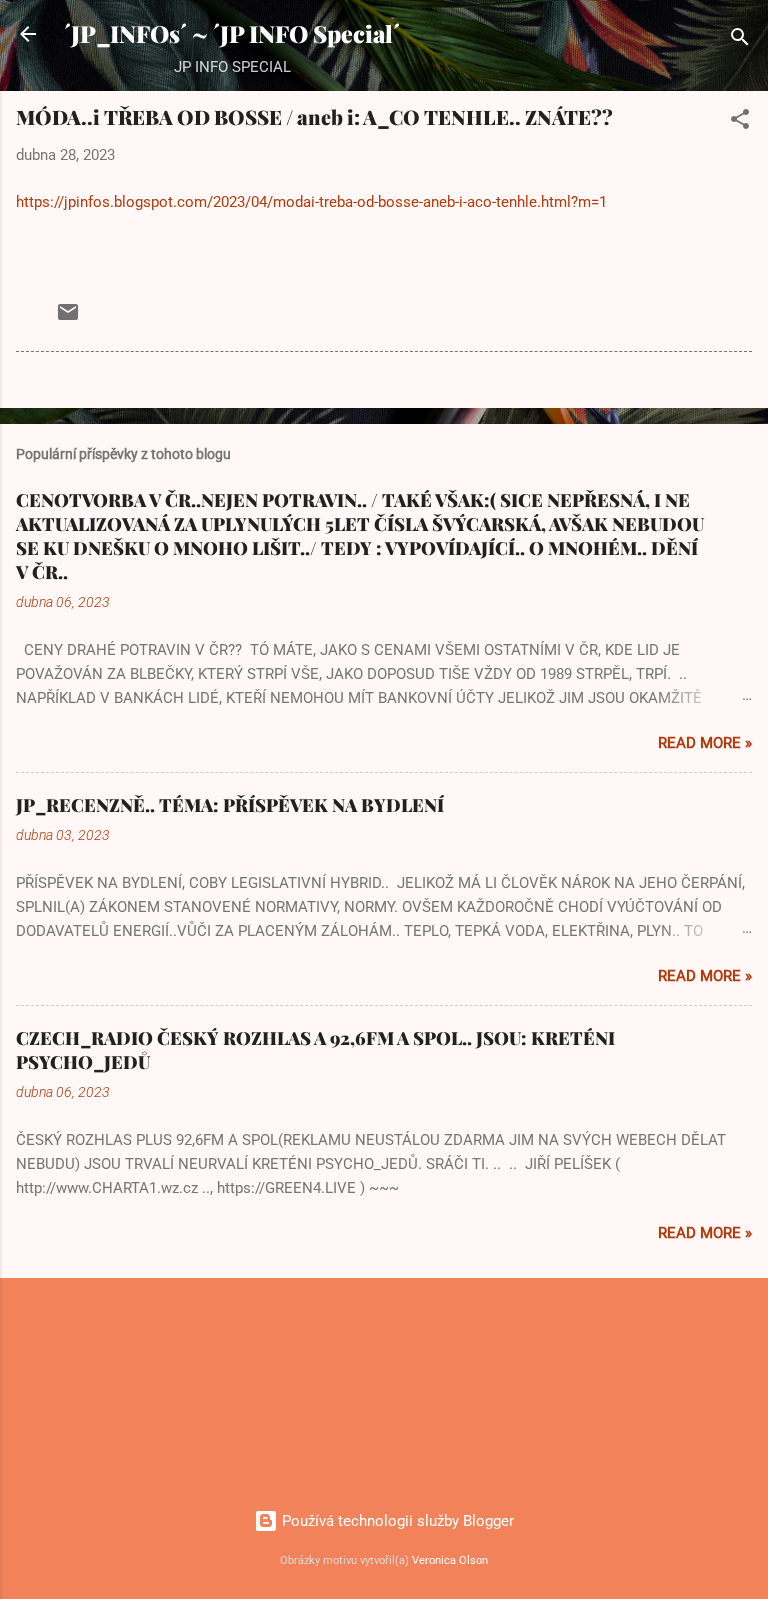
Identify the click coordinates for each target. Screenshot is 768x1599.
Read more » (705, 743)
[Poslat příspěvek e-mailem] (68, 319)
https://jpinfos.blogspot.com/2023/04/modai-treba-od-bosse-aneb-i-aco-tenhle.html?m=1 (311, 202)
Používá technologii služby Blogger (396, 1521)
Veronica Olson (450, 1560)
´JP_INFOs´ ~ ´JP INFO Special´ (232, 33)
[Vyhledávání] (740, 40)
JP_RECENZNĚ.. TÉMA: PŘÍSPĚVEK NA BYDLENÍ (230, 805)
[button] (740, 122)
